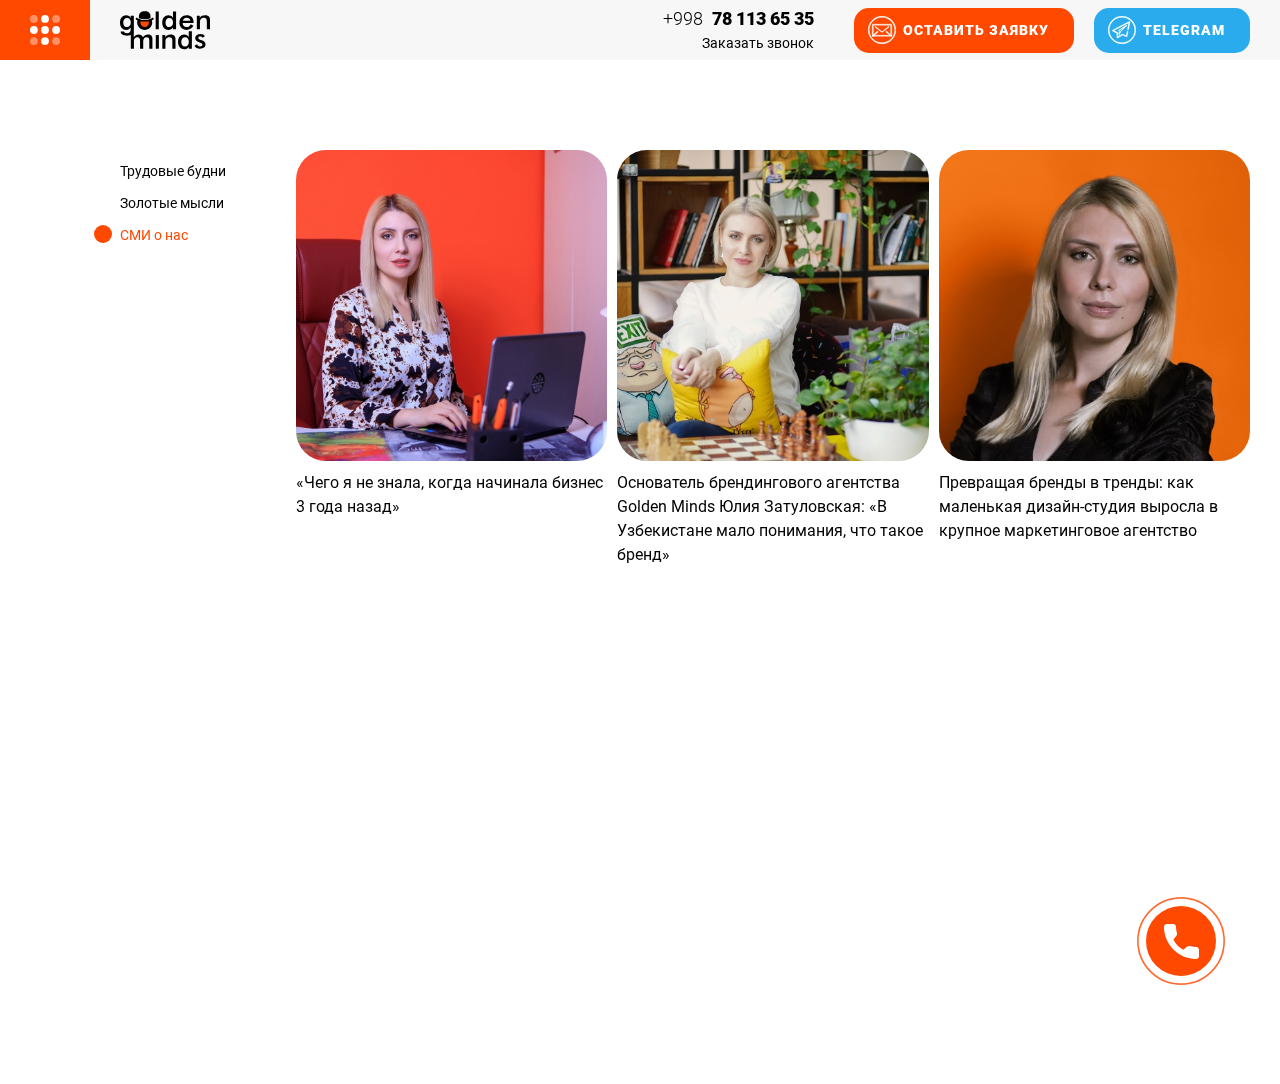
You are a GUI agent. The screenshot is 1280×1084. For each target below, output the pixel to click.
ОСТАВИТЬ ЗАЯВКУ (976, 30)
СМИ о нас (154, 235)
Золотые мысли (172, 203)
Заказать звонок (758, 43)
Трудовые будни (173, 171)
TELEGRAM (1184, 30)
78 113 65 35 (738, 19)
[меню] (45, 30)
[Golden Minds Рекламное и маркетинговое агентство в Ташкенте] (165, 31)
